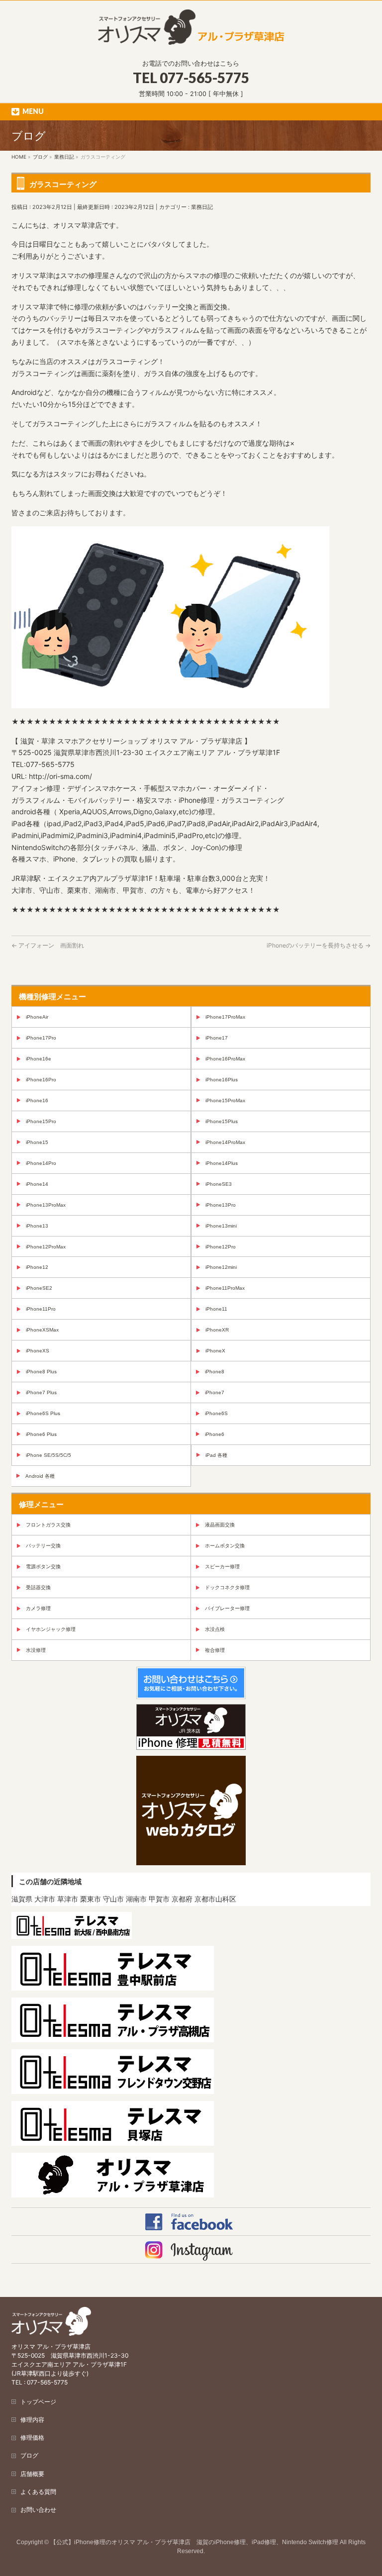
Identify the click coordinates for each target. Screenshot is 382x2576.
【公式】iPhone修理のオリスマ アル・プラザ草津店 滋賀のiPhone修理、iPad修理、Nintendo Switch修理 (194, 2542)
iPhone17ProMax (225, 1017)
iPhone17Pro (41, 1038)
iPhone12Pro (221, 1247)
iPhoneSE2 (39, 1288)
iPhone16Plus (222, 1080)
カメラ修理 (38, 1608)
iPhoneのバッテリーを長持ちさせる (319, 945)
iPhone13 (37, 1226)
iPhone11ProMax (225, 1288)
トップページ (38, 2402)
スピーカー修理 (222, 1567)
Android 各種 (40, 1476)
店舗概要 (32, 2474)
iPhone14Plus (222, 1163)
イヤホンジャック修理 (51, 1629)
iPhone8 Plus (41, 1372)
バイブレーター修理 (227, 1608)
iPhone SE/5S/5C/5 (48, 1455)
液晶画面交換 (220, 1525)
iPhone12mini (221, 1267)
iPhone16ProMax (225, 1059)
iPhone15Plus (222, 1121)
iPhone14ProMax (225, 1142)
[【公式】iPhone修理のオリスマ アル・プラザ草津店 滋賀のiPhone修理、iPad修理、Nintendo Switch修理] (191, 34)
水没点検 (215, 1629)
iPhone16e (39, 1059)
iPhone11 (216, 1309)
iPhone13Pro (221, 1205)
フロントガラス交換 (48, 1525)
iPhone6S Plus (43, 1413)
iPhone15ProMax (225, 1100)
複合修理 (215, 1650)
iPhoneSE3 (219, 1184)
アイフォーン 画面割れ (48, 945)
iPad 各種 (216, 1455)
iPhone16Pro (41, 1080)
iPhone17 (217, 1038)
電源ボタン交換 (43, 1567)
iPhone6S (216, 1413)
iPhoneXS (38, 1351)
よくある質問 (38, 2492)
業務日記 (202, 207)
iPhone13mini (221, 1226)
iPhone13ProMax (46, 1205)
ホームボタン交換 (225, 1546)
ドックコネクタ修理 (227, 1587)
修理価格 (32, 2437)
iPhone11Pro (41, 1309)
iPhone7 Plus (41, 1392)
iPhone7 (215, 1392)
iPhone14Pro (41, 1163)
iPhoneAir (37, 1017)
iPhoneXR (217, 1330)
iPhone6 (215, 1434)
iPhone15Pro (41, 1121)
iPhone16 (37, 1100)
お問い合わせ (38, 2510)
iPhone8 (215, 1372)
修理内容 (32, 2420)
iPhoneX (215, 1351)
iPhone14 (37, 1184)
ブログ (29, 2455)
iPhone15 (37, 1142)
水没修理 (36, 1650)
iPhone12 (37, 1267)
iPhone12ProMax (46, 1247)
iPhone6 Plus (41, 1434)
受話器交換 (38, 1587)
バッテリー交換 (43, 1546)
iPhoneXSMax (42, 1330)
